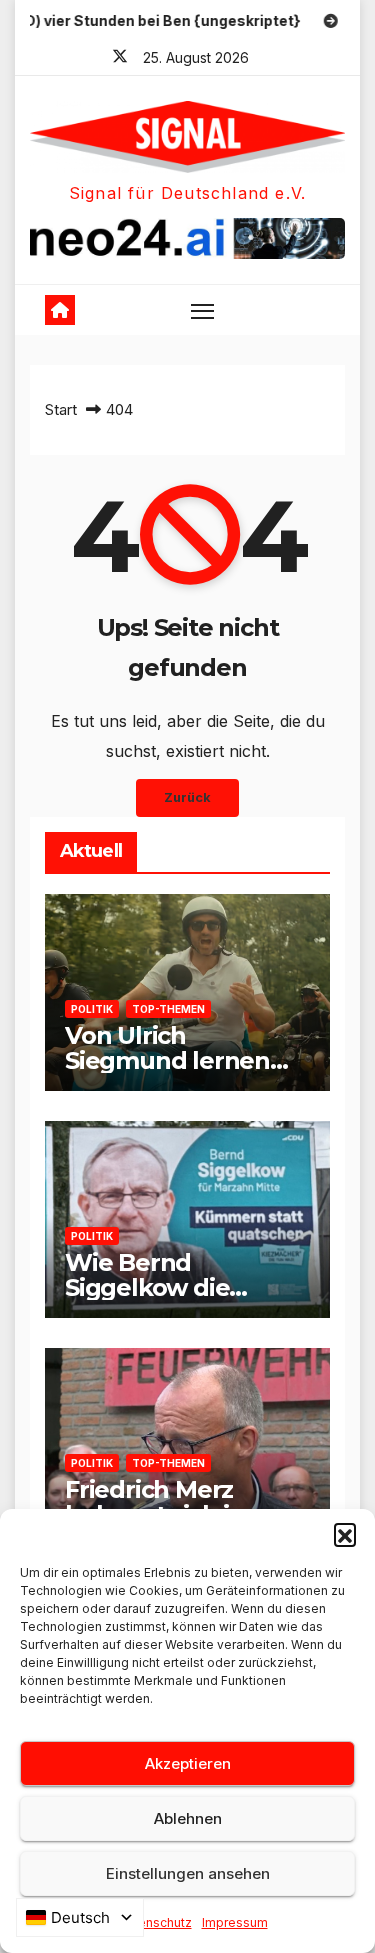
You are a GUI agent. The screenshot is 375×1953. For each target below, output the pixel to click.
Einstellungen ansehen (188, 1873)
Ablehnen (188, 1818)
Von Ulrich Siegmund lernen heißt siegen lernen (180, 1060)
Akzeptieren (188, 1763)
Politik (92, 1009)
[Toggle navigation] (203, 310)
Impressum (235, 1922)
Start (61, 409)
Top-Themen (168, 1009)
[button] (345, 1534)
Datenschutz (155, 1922)
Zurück (187, 797)
